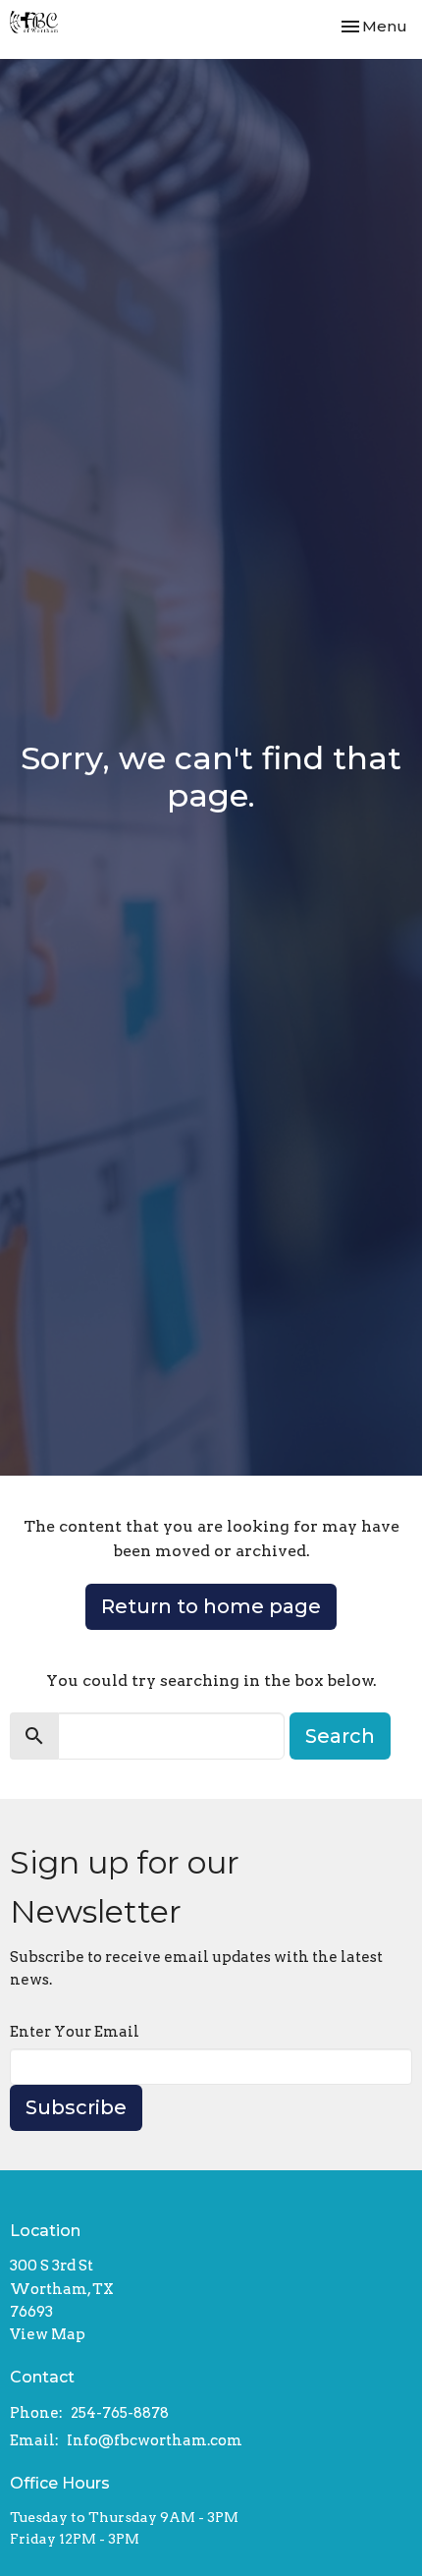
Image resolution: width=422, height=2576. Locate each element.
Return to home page (211, 1606)
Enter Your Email (75, 2032)
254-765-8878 (120, 2413)
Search (340, 1736)
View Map (48, 2334)
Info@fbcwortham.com (155, 2440)
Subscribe (76, 2107)
